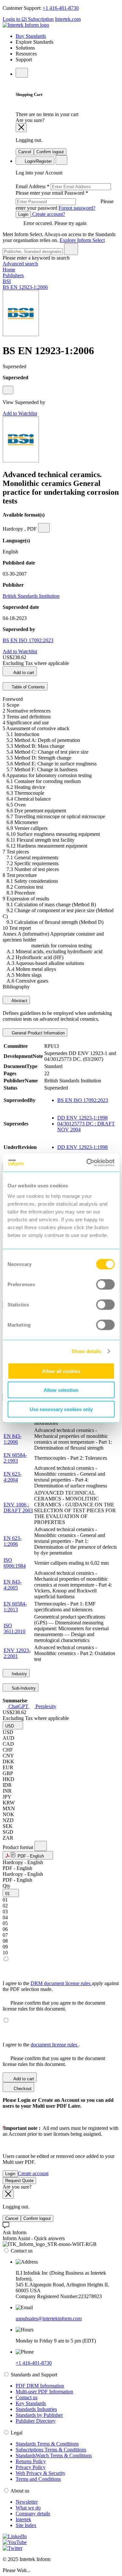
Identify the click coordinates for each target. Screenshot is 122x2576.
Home (9, 270)
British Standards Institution (31, 596)
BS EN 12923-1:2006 (25, 287)
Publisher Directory (36, 2421)
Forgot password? (77, 208)
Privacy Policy (31, 2467)
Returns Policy (31, 2461)
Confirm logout (50, 152)
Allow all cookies (61, 1371)
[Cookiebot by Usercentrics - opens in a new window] (87, 1163)
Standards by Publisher (39, 2415)
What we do (28, 2508)
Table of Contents (28, 687)
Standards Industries (36, 2409)
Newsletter (27, 2502)
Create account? (48, 214)
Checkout (22, 2089)
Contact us (27, 2397)
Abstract (19, 1001)
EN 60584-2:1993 (15, 1458)
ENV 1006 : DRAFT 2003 (18, 1507)
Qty (7, 1886)
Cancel (25, 152)
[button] (13, 1725)
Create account (33, 2173)
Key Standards (31, 2403)
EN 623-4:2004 (13, 1477)
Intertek (23, 2519)
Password (65, 200)
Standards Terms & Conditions (47, 2444)
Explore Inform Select (82, 240)
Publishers (13, 275)
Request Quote (19, 2181)
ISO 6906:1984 (15, 1563)
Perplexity (45, 1706)
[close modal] (21, 128)
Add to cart (23, 673)
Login (23, 214)
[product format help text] (41, 1846)
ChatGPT (18, 1706)
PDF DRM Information (40, 2386)
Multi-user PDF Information (44, 2392)
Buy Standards (31, 36)
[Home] (26, 25)
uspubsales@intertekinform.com (49, 2319)
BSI (7, 281)
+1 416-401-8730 (61, 8)
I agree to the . (41, 2045)
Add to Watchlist (20, 413)
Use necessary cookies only (61, 1409)
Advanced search (20, 264)
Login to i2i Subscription (28, 19)
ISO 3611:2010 (14, 1628)
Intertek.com (68, 19)
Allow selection (61, 1390)
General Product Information (38, 1033)
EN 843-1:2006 (13, 1439)
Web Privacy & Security (41, 2473)
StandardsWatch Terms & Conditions (54, 2455)
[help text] (8, 390)
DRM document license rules (61, 1983)
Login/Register (38, 161)
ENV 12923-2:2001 (17, 1653)
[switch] (105, 1284)
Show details (86, 1351)
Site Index (26, 2525)
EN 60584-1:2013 (15, 1607)
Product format (19, 1847)
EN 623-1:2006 (13, 1541)
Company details (33, 2514)
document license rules (54, 2045)
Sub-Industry (23, 1688)
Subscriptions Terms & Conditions (51, 2450)
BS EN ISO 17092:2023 (28, 640)
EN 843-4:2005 (13, 1585)
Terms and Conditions (38, 2479)
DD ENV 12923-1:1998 (82, 1118)
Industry (19, 1674)
